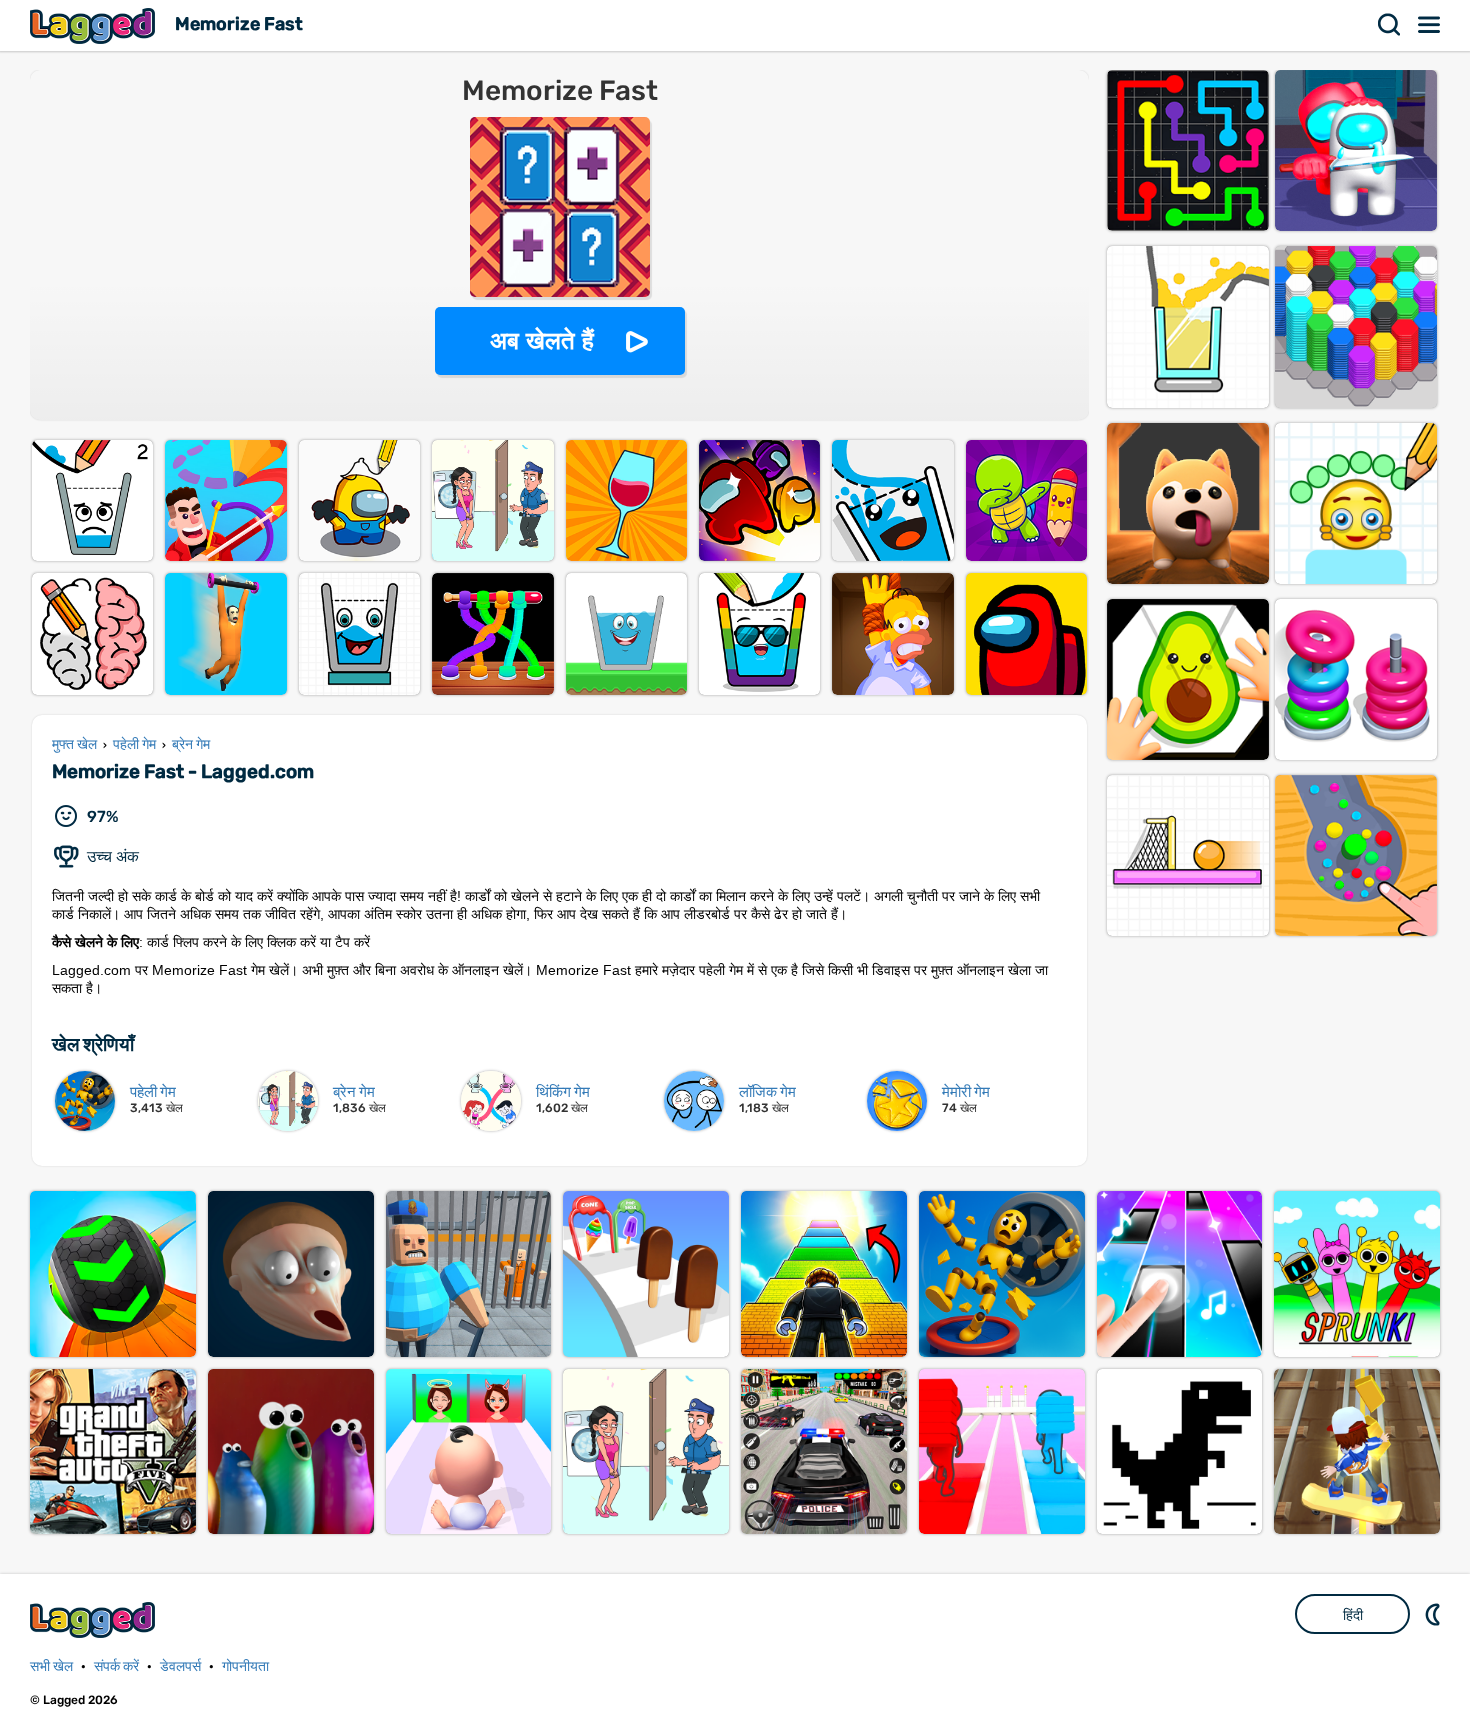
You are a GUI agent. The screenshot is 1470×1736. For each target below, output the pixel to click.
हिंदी (1353, 1615)
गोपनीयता (245, 1666)
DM (1435, 1614)
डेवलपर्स (180, 1666)
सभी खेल (51, 1666)
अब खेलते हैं (542, 340)
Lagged (95, 25)
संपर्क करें (116, 1666)
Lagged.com (95, 1619)
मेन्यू (1430, 25)
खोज (1390, 25)
